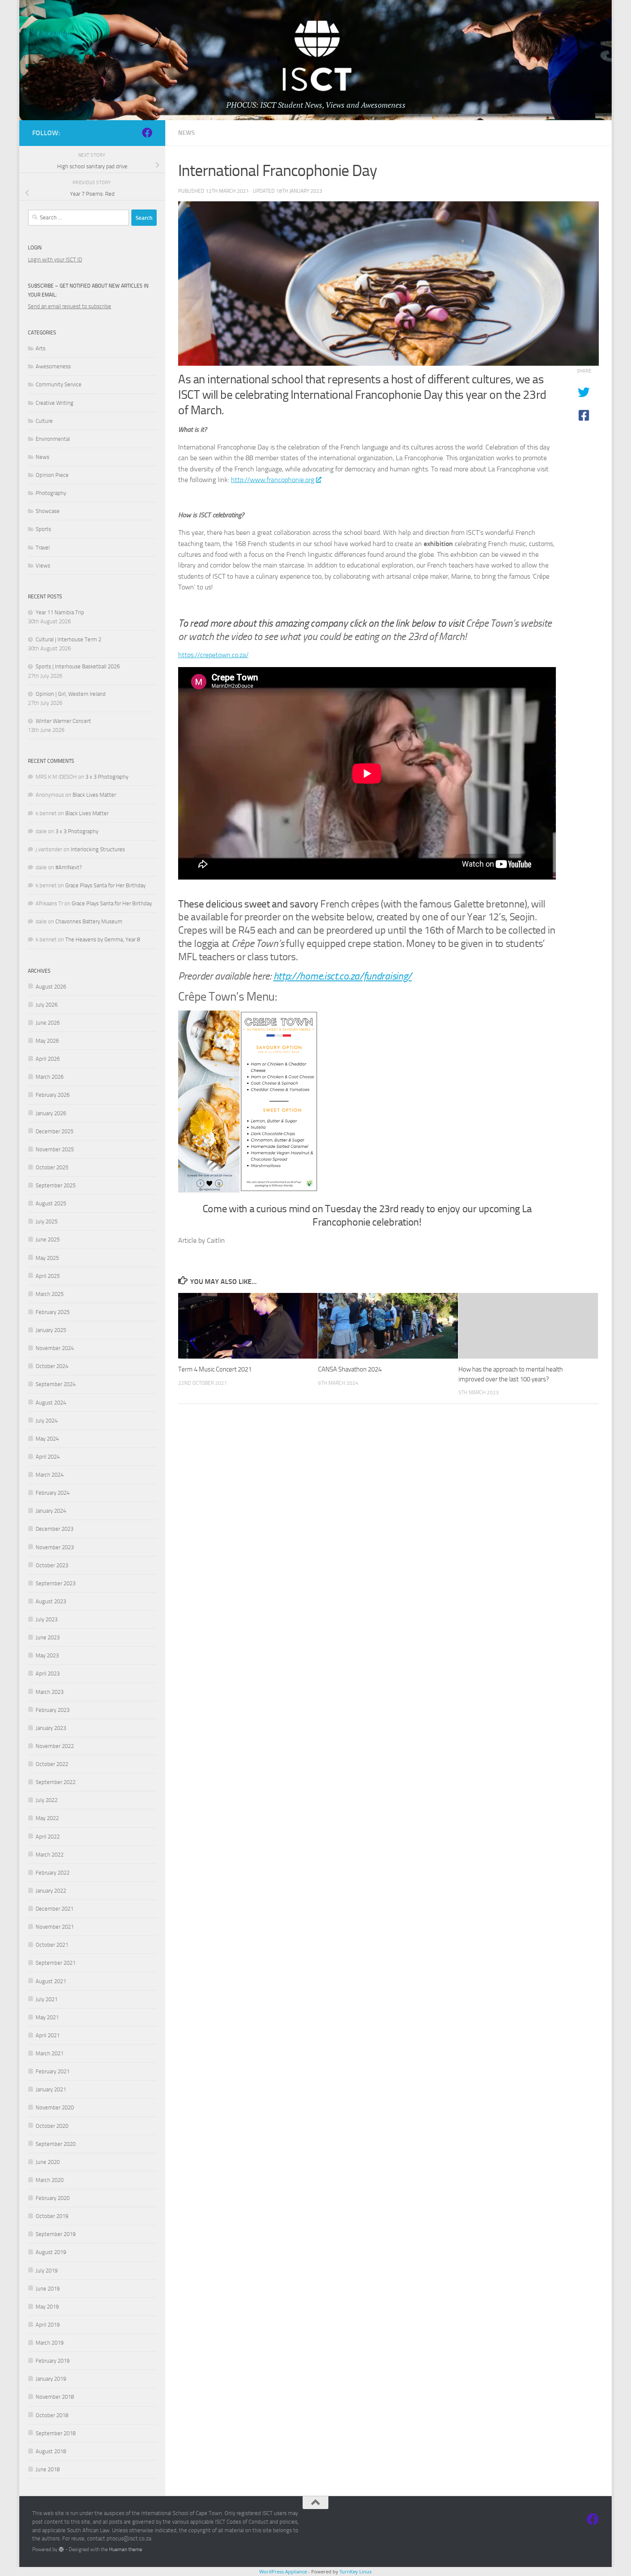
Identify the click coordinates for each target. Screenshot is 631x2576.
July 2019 (47, 2271)
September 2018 (56, 2433)
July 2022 (47, 1800)
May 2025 (47, 1258)
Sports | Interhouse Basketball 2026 (78, 666)
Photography (51, 493)
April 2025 (48, 1276)
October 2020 (52, 2126)
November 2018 (55, 2397)
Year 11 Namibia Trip (60, 612)
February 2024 (53, 1493)
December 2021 (55, 1909)
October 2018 (52, 2415)
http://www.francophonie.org (273, 480)
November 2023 (55, 1547)
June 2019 (48, 2289)
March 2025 (50, 1294)
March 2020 (50, 2180)
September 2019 (56, 2234)
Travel (43, 548)
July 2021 (47, 1999)
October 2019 (52, 2216)
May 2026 (47, 1041)
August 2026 (51, 987)
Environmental (53, 439)
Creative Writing (55, 403)
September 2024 (56, 1384)
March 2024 (50, 1475)
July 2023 (47, 1619)
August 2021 (51, 1981)
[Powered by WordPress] (61, 2549)
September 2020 (56, 2144)
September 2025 (56, 1185)
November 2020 (55, 2107)
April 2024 (48, 1457)
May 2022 (47, 1818)
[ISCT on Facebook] (147, 133)
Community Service (59, 384)
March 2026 (50, 1077)
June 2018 (48, 2469)
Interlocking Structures (98, 849)
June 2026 (48, 1023)
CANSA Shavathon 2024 (350, 1369)
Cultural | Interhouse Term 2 (68, 639)
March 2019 (50, 2343)
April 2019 (48, 2325)
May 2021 (47, 2017)
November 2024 (55, 1348)
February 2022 (53, 1873)
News (187, 133)
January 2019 (51, 2379)
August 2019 (51, 2252)
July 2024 (47, 1421)
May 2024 (47, 1439)
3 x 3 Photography (107, 777)
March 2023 (50, 1692)
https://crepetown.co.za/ (213, 655)
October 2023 (52, 1565)
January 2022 (51, 1891)
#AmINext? (69, 867)
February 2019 (53, 2361)
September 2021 (56, 1963)
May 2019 (47, 2307)
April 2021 (48, 2035)
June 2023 (48, 1637)
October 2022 (52, 1764)
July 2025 (47, 1221)
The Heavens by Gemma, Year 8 (103, 939)
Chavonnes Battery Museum (89, 921)
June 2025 (48, 1239)
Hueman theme (126, 2549)
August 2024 (51, 1403)
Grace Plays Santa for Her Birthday (105, 885)
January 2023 (51, 1728)
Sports (43, 529)
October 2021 (52, 1945)
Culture (44, 421)
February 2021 (53, 2071)
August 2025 (51, 1203)
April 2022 (48, 1837)
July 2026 (47, 1005)
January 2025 (51, 1330)
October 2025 (52, 1167)
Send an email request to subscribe (70, 306)
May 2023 (47, 1655)
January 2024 (51, 1511)
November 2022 (55, 1746)
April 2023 (48, 1673)
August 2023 (51, 1601)
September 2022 (56, 1782)
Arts (41, 348)
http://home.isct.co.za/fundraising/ (343, 976)
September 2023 (56, 1583)
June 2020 (48, 2162)
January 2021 (51, 2089)
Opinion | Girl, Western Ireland (71, 694)
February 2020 (53, 2198)
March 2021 (50, 2053)
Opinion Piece (52, 475)
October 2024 (52, 1366)
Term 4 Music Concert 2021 (215, 1369)
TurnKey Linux (356, 2571)
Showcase (48, 511)
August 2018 (51, 2451)
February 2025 (53, 1312)
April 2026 (48, 1059)
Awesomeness (53, 366)
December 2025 (55, 1131)
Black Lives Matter (94, 795)
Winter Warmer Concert (63, 721)
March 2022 (50, 1855)
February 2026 (53, 1095)
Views (43, 566)
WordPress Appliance (283, 2571)
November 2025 (55, 1149)
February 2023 (53, 1710)
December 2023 (55, 1529)
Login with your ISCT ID (55, 259)
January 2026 (51, 1113)
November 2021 (55, 1927)
